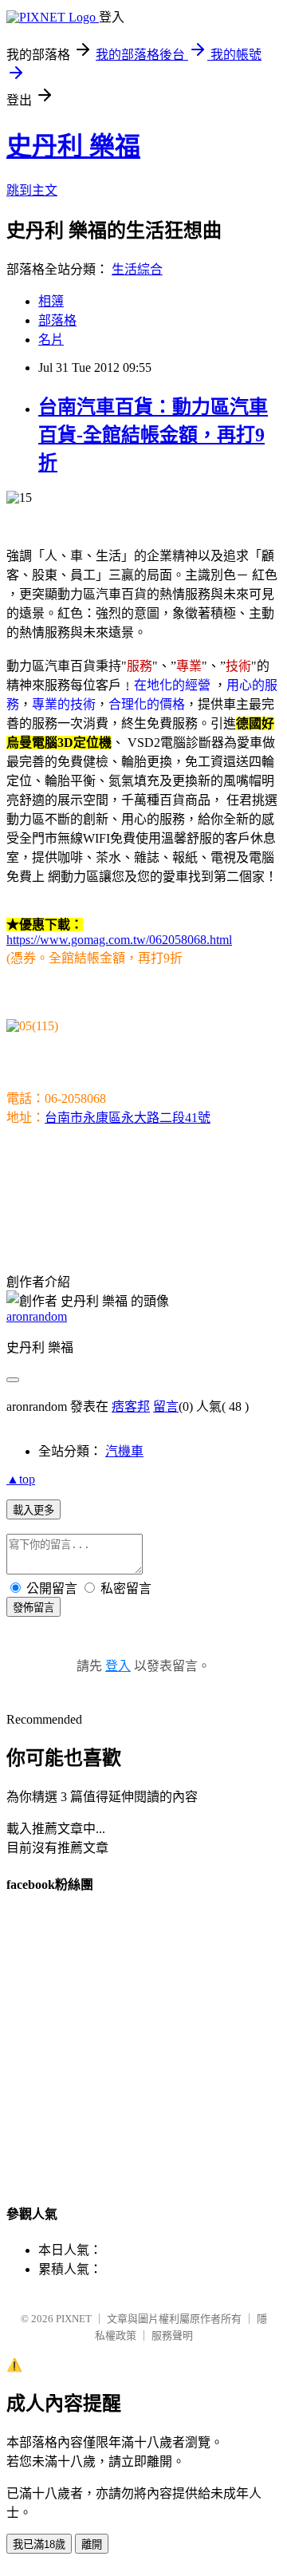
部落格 (57, 320)
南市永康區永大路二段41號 (128, 1118)
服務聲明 (172, 2335)
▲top (21, 1479)
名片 (51, 340)
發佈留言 (33, 1608)
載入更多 (33, 1510)
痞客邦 (131, 1407)
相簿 (51, 301)
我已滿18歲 (39, 2544)
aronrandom (37, 1316)
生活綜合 (137, 269)
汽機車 (124, 1451)
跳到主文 (32, 190)
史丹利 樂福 (73, 146)
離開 (92, 2544)
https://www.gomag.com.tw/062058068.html (119, 940)
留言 (166, 1407)
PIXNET (74, 2319)
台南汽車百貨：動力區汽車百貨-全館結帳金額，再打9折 (153, 435)
